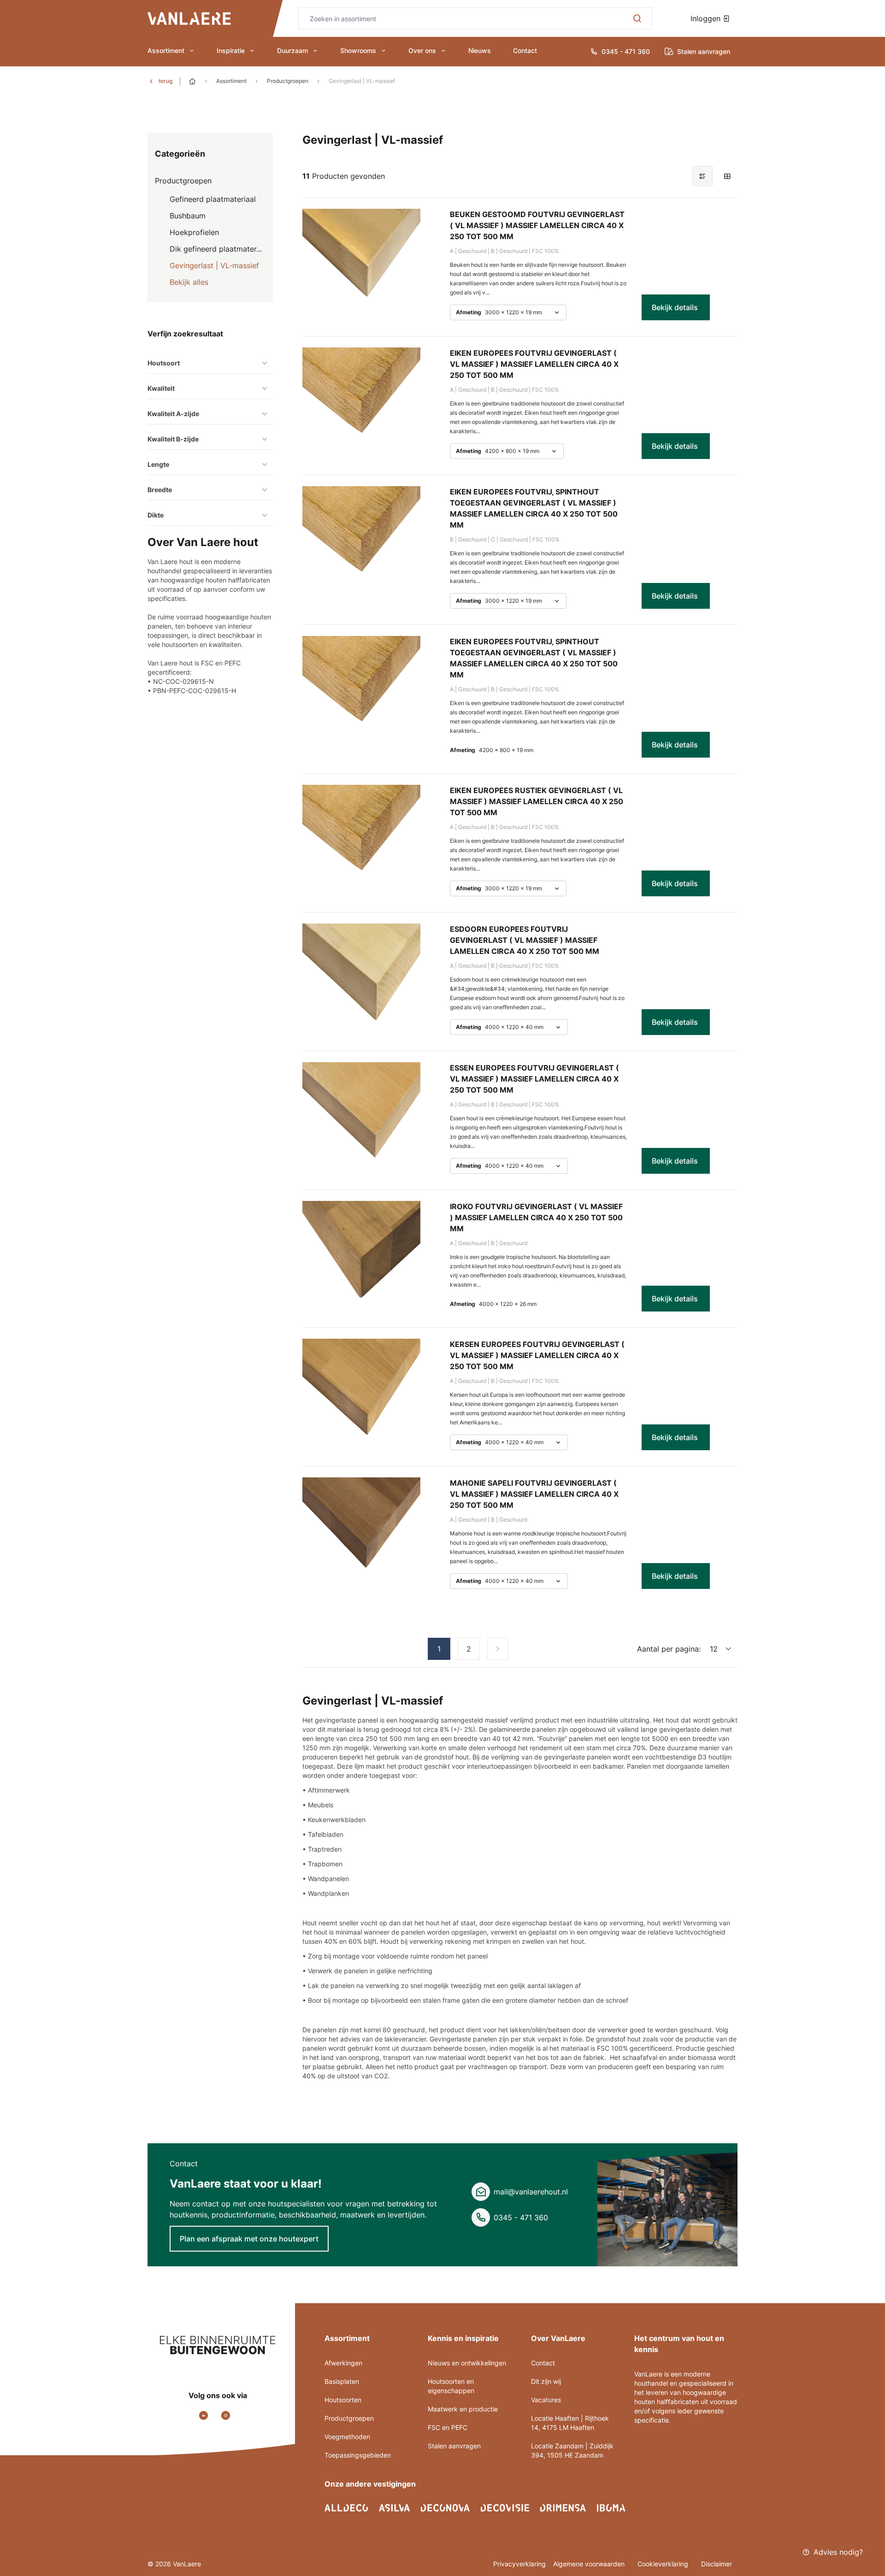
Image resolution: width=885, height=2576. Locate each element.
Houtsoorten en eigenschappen (451, 2386)
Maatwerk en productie (463, 2409)
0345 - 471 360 (521, 2217)
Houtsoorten (343, 2400)
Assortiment (166, 50)
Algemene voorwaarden (590, 2564)
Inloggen (707, 18)
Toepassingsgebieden (358, 2455)
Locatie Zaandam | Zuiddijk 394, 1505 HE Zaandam (572, 2450)
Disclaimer (717, 2564)
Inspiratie (231, 50)
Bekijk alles (189, 282)
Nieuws (480, 50)
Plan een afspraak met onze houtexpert (249, 2239)
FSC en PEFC (448, 2427)
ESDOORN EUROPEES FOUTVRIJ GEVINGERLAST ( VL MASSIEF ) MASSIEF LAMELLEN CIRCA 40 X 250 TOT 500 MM (525, 940)
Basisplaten (342, 2381)
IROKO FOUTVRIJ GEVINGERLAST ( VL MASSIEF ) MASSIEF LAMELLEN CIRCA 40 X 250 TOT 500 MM (536, 1217)
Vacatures (546, 2400)
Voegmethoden (347, 2437)
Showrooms (358, 50)
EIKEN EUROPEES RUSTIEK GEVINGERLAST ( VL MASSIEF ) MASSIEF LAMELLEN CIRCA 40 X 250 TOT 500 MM (537, 801)
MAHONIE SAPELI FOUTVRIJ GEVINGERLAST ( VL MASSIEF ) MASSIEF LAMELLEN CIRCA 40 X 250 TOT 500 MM (534, 1494)
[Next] (498, 1649)
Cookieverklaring (664, 2564)
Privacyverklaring (519, 2564)
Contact (525, 50)
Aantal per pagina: (669, 1649)
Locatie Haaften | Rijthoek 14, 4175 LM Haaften (570, 2423)
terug (165, 81)
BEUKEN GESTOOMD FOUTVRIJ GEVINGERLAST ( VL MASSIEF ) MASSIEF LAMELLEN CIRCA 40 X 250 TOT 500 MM (537, 225)
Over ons (422, 50)
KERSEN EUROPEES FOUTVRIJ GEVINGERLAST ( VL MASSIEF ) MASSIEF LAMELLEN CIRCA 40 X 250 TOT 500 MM (537, 1355)
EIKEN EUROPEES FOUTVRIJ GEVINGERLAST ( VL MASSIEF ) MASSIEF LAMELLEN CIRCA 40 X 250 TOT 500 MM (534, 364)
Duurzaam (292, 50)
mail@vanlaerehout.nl (531, 2192)
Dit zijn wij (546, 2381)
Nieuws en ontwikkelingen (467, 2363)
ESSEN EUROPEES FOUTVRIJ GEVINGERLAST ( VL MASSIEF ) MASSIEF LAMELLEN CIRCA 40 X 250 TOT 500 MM (534, 1079)
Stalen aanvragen (454, 2446)
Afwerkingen (343, 2363)
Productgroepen (288, 81)
